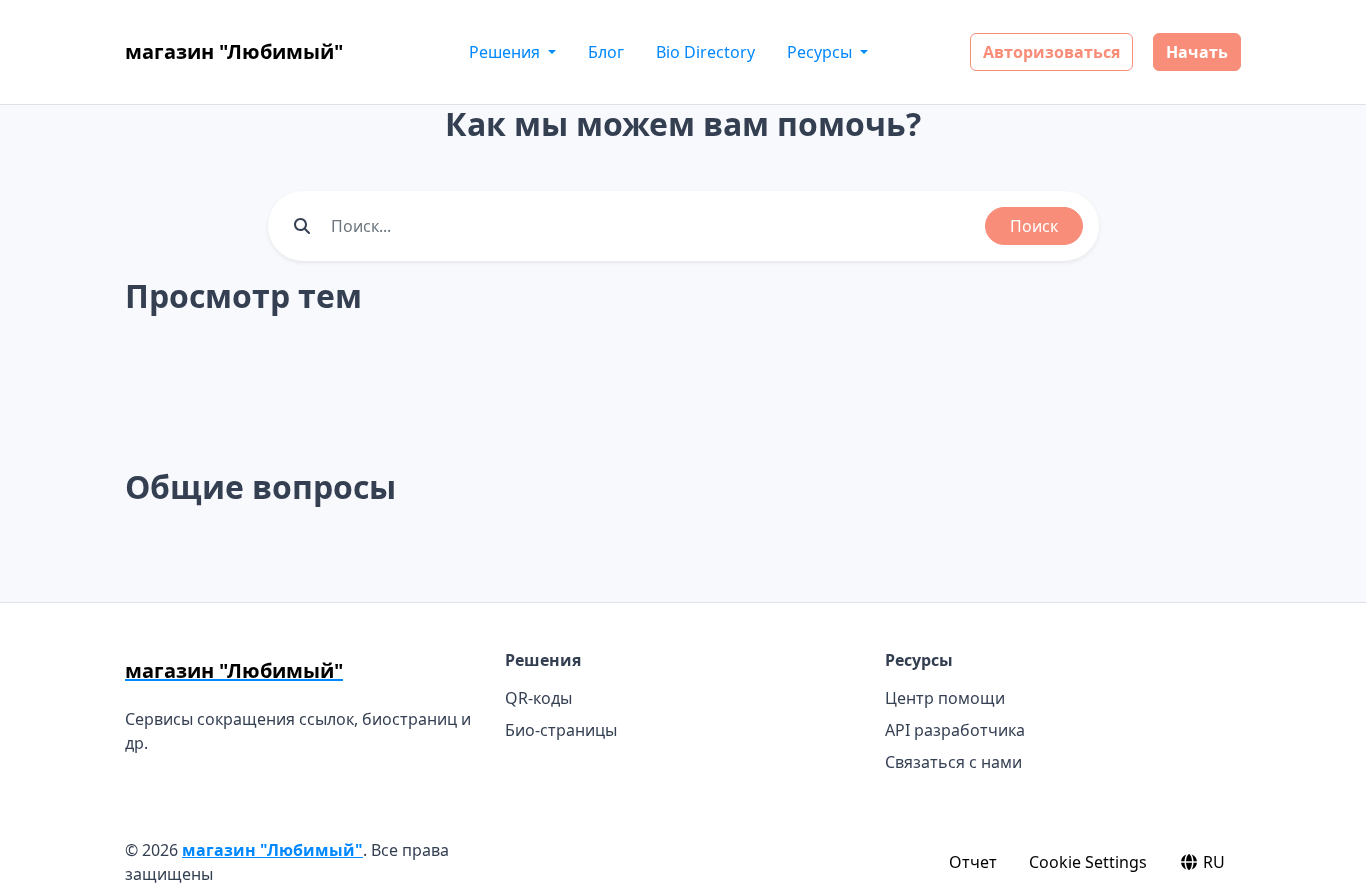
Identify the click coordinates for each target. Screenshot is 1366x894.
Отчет (973, 862)
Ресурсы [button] (821, 52)
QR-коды (538, 698)
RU (1212, 862)
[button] (1329, 859)
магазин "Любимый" (272, 850)
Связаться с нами (953, 762)
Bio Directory (705, 52)
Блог (606, 52)
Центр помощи (945, 698)
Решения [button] (506, 52)
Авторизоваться (1051, 52)
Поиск (1034, 226)
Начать (1197, 52)
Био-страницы (561, 730)
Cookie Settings (1088, 862)
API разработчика (955, 730)
